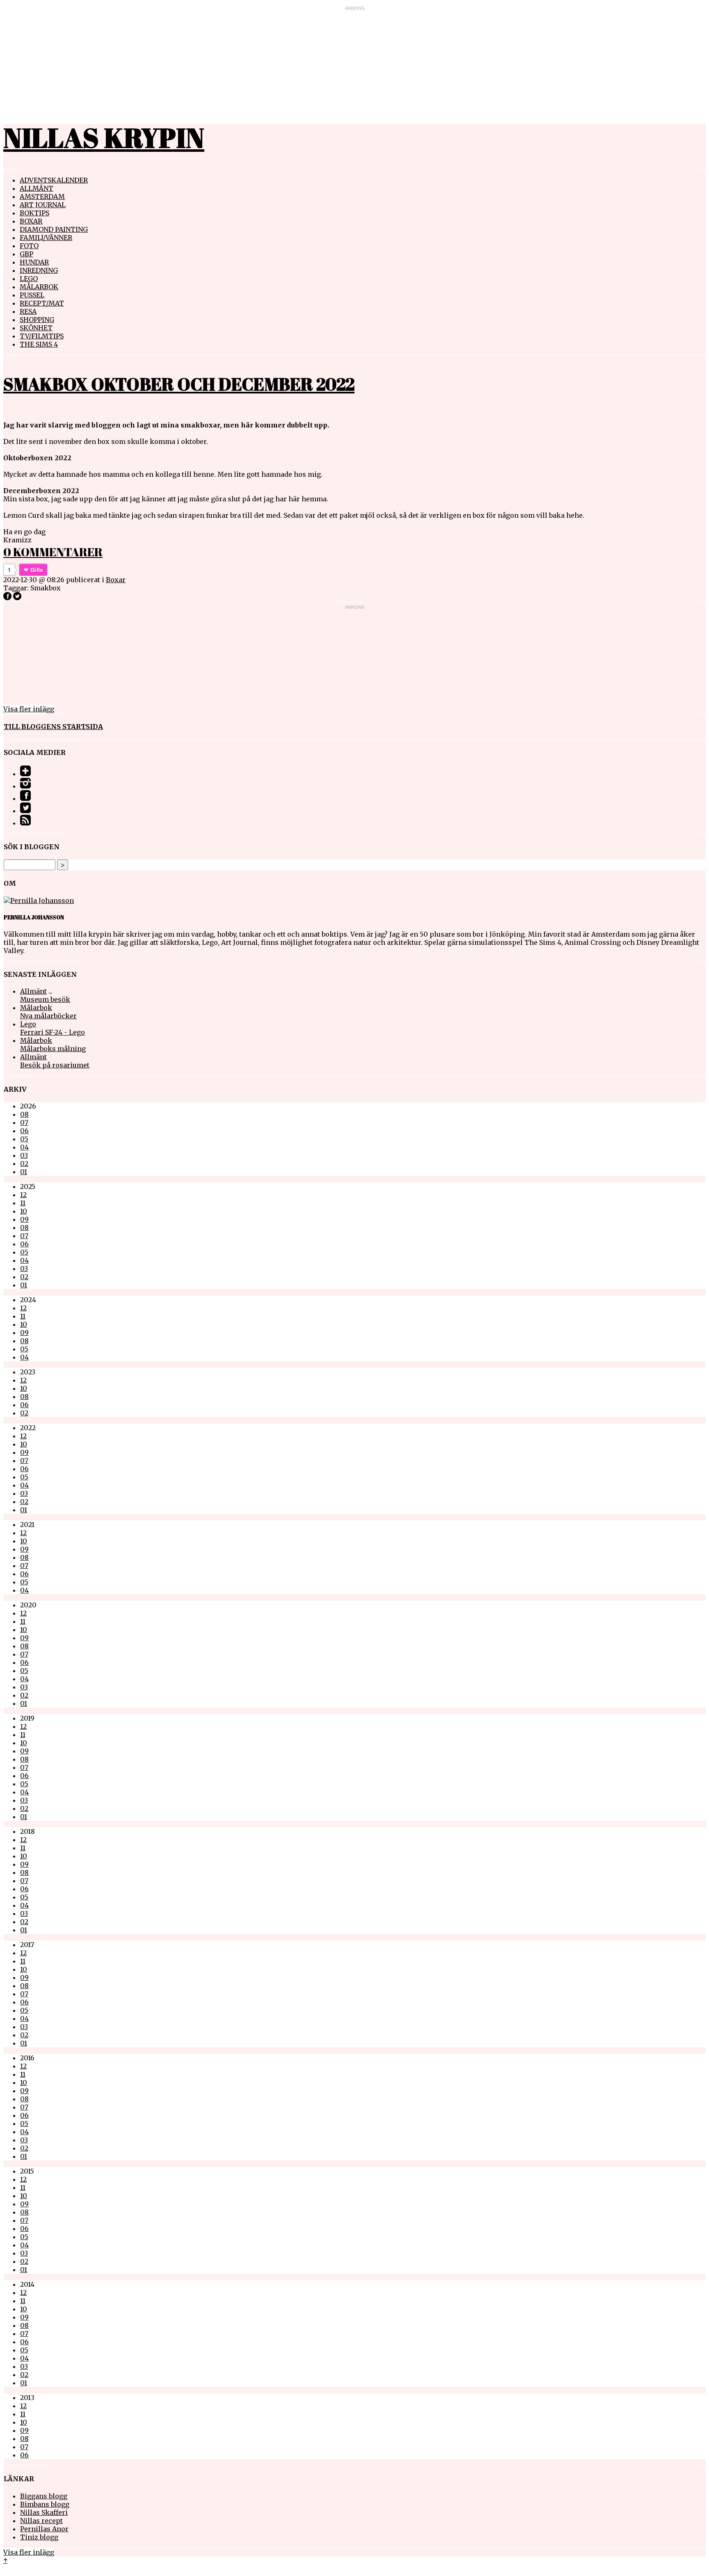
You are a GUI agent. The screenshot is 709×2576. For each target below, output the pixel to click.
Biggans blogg (44, 2496)
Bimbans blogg (45, 2504)
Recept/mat (42, 303)
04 (24, 1147)
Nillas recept (41, 2521)
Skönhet (36, 328)
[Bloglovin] (25, 774)
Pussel (32, 295)
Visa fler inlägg (29, 709)
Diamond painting (54, 229)
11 (23, 1203)
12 (23, 1195)
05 (24, 1139)
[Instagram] (25, 786)
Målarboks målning (53, 1049)
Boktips (34, 213)
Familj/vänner (46, 238)
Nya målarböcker (48, 1016)
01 (24, 1172)
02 (24, 1163)
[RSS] (25, 823)
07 (24, 1122)
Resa (28, 311)
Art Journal (43, 205)
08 (24, 1114)
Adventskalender (54, 180)
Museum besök (45, 999)
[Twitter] (25, 811)
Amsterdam (42, 197)
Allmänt (37, 188)
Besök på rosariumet (55, 1065)
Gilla (37, 570)
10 (24, 1211)
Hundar (34, 262)
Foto (29, 246)
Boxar (31, 221)
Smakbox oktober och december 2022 (179, 384)
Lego (29, 279)
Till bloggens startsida (53, 727)
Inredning (39, 270)
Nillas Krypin (104, 137)
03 (24, 1155)
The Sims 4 (39, 344)
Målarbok (39, 287)
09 (24, 1219)
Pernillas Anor (44, 2529)
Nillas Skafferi (44, 2512)
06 (24, 1131)
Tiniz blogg (39, 2537)
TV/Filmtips (42, 336)
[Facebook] (25, 798)
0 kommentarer (53, 552)
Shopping (37, 320)
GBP (26, 254)
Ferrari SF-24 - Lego (53, 1032)
